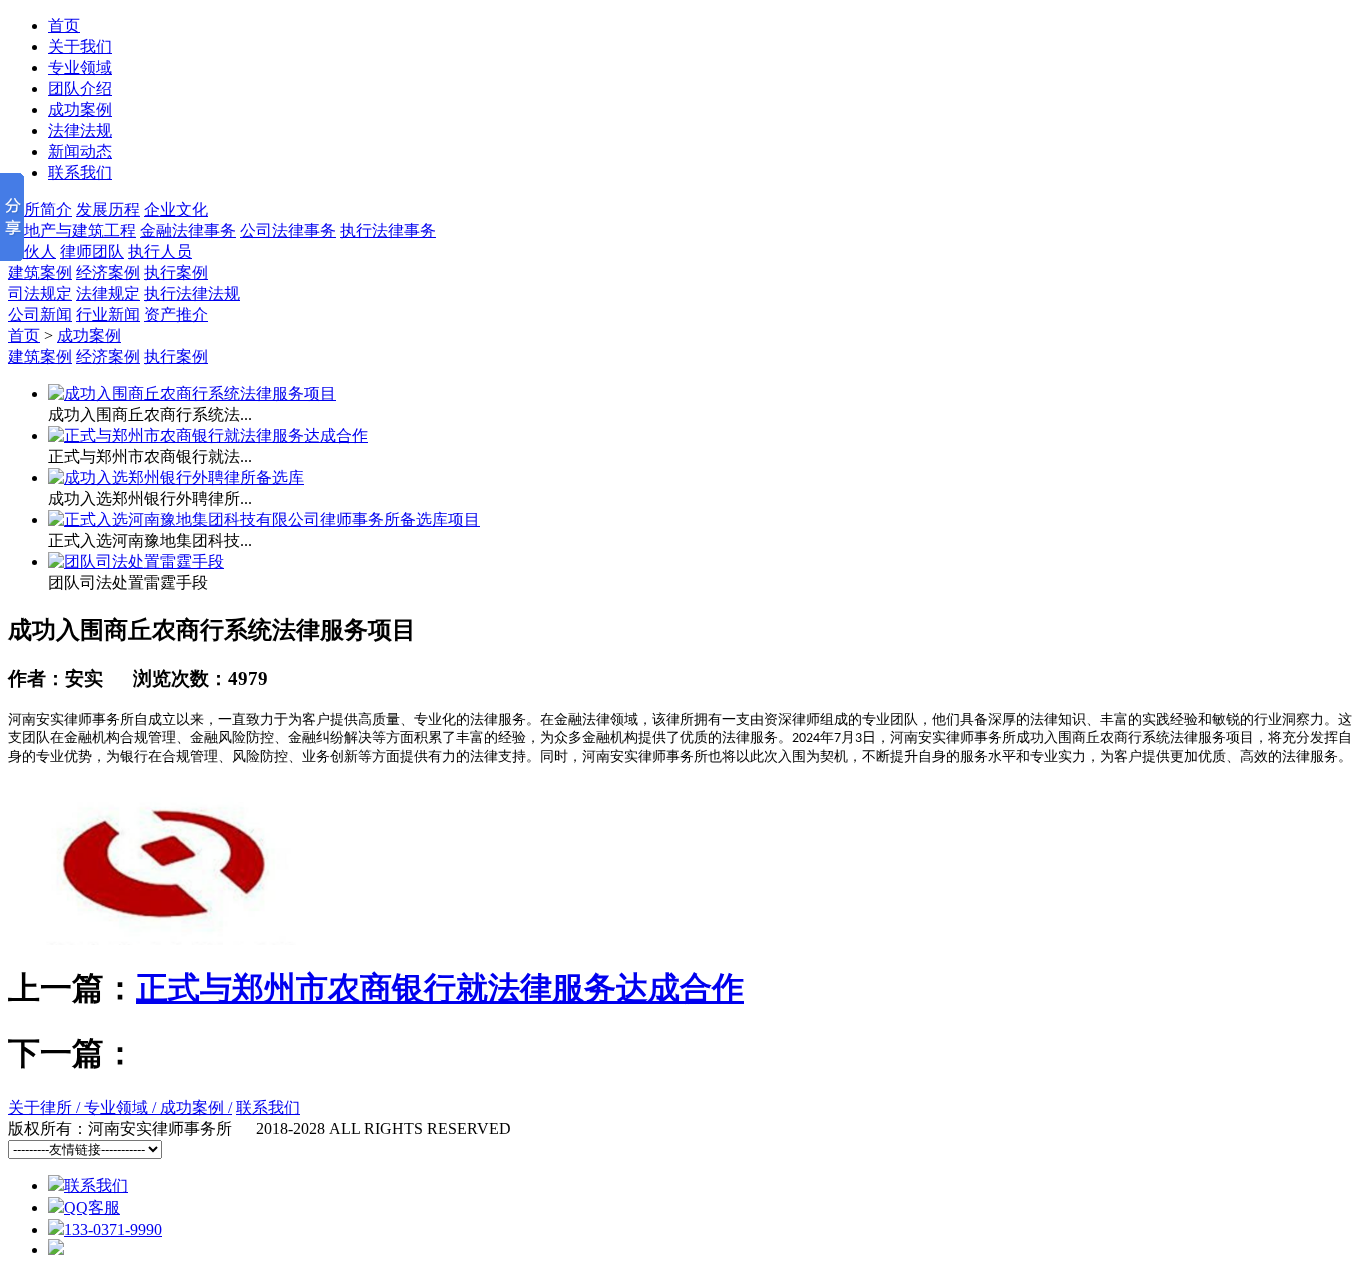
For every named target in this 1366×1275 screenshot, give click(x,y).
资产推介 (176, 314)
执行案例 (176, 272)
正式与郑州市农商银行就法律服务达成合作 (440, 988)
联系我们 (268, 1107)
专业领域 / (122, 1107)
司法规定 (40, 293)
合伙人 (32, 251)
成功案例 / (196, 1107)
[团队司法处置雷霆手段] (136, 561)
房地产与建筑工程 (72, 230)
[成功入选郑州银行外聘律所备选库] (176, 477)
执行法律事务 (388, 230)
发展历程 (108, 209)
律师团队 (92, 251)
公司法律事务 (288, 230)
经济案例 (108, 272)
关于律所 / (46, 1107)
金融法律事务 (188, 230)
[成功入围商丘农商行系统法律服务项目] (192, 393)
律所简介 (40, 209)
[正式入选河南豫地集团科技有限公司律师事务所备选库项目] (264, 519)
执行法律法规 (192, 293)
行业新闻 (108, 314)
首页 (24, 335)
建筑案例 (40, 272)
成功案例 (89, 335)
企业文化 (176, 209)
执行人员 (160, 251)
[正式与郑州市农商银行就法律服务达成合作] (208, 435)
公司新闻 (40, 314)
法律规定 (108, 293)
